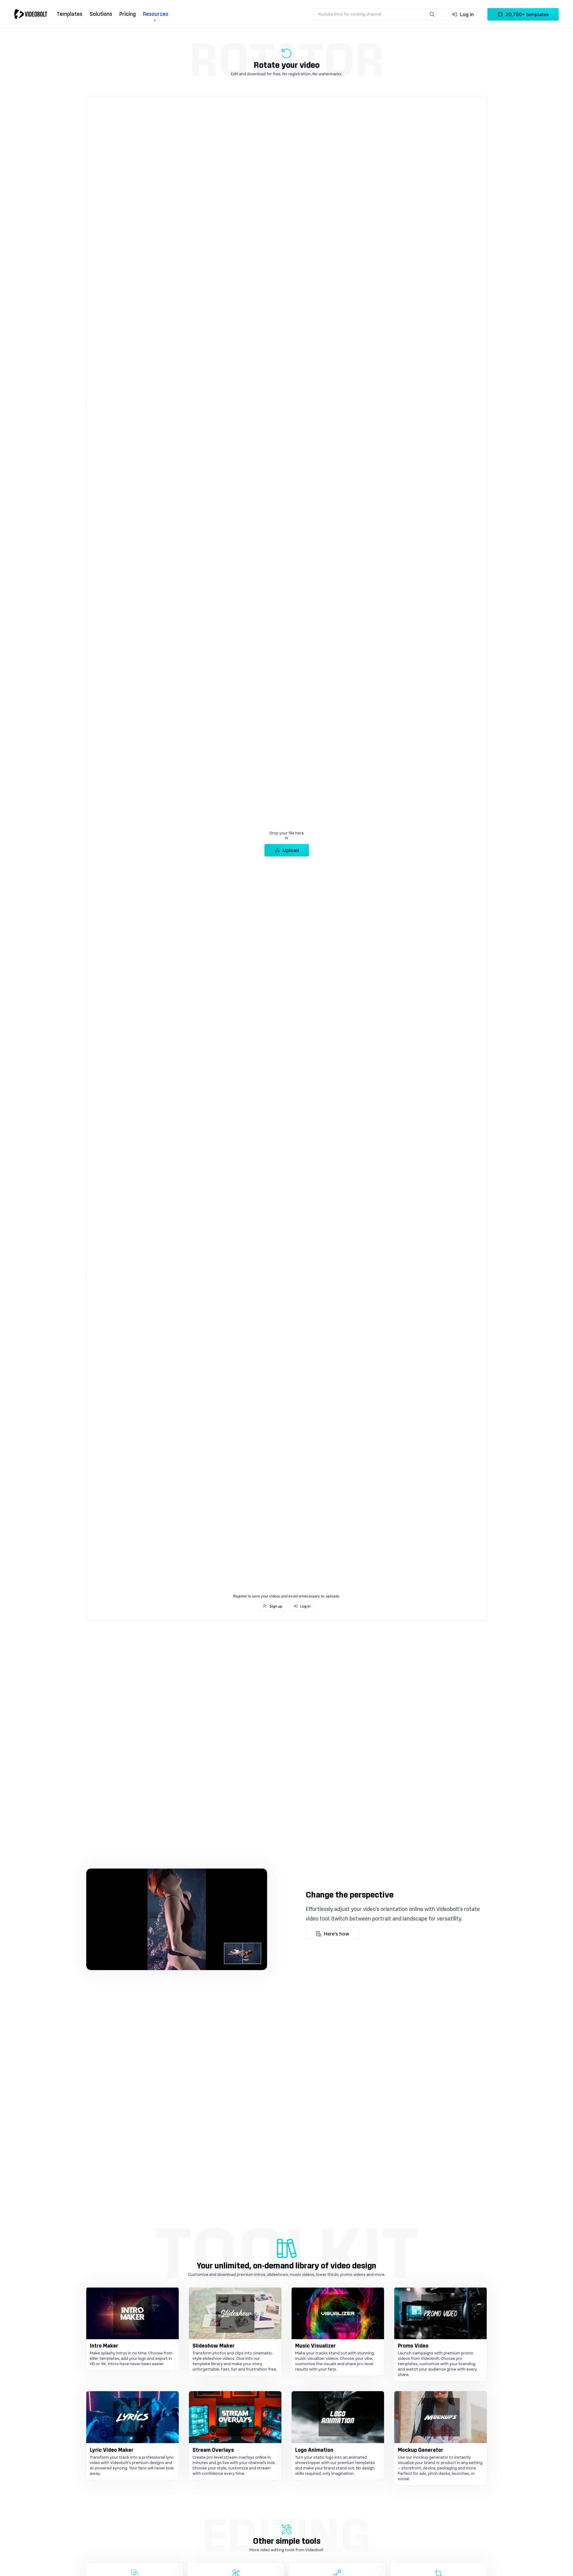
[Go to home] (31, 14)
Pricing (128, 14)
